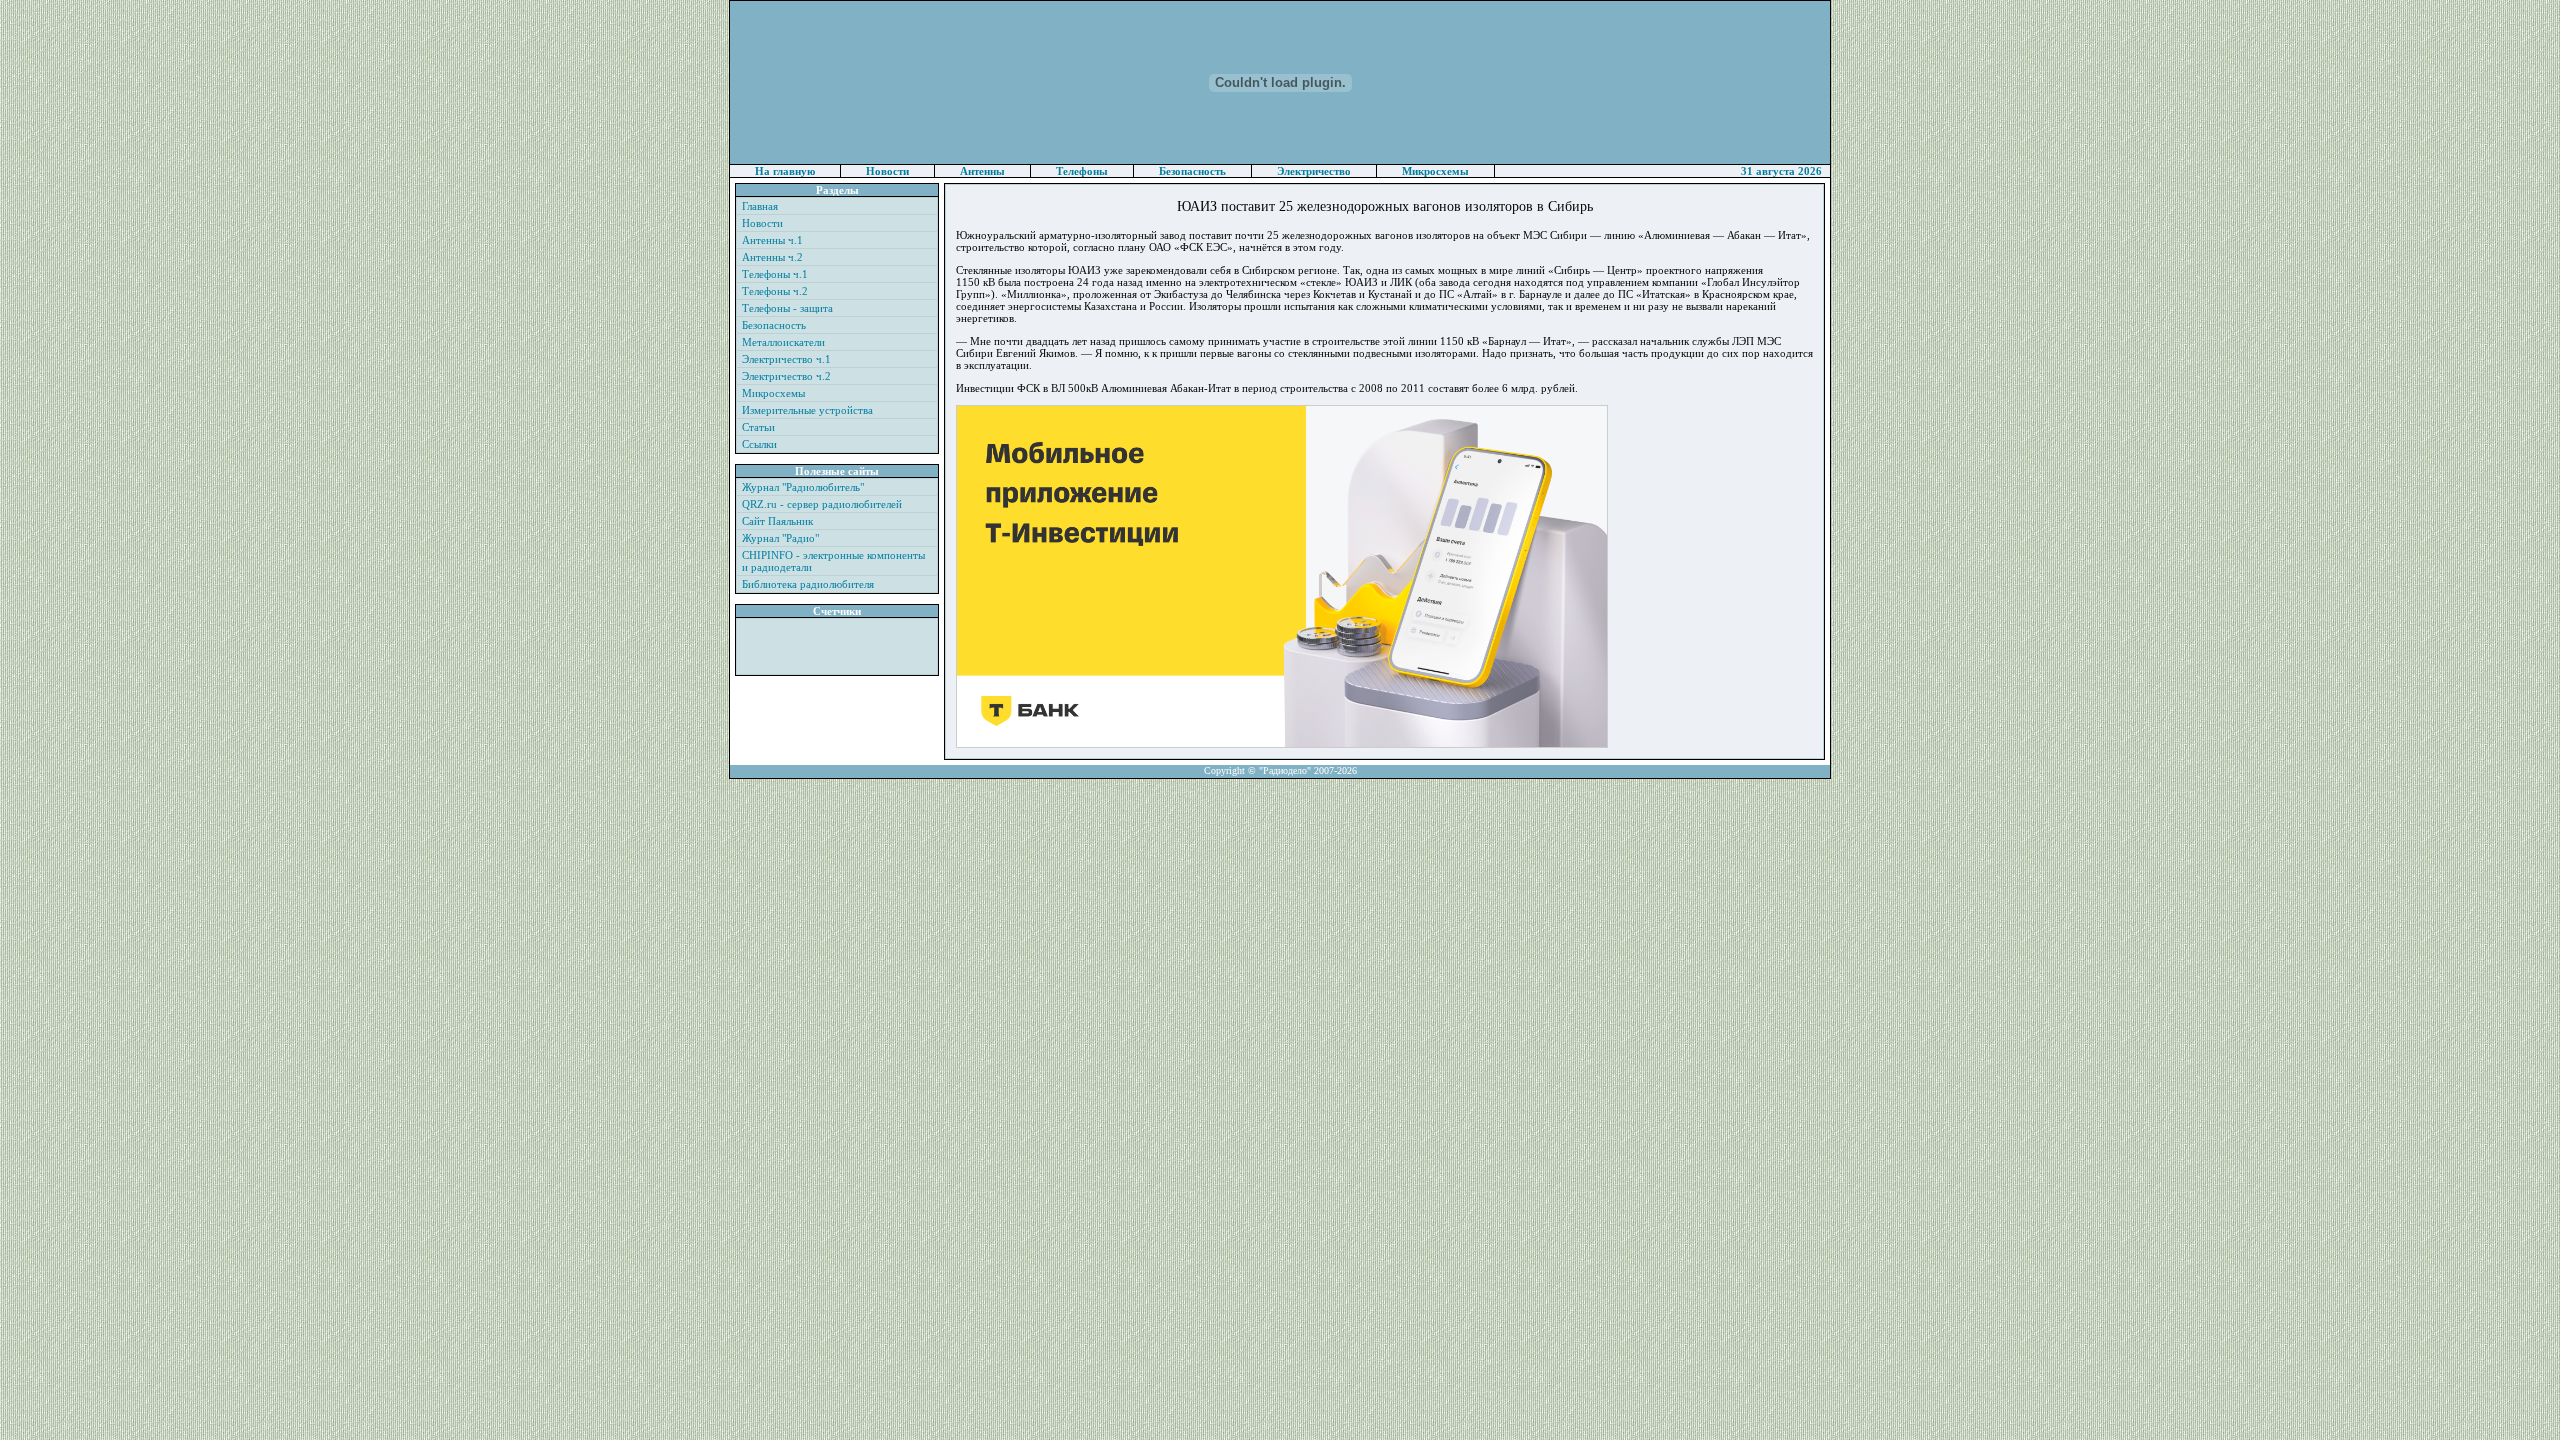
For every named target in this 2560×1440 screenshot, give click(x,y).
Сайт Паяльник (777, 521)
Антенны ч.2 (772, 257)
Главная (760, 206)
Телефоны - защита (787, 308)
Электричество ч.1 (786, 359)
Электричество (1314, 171)
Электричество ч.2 (786, 376)
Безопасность (1192, 171)
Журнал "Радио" (780, 538)
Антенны (982, 171)
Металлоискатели (783, 342)
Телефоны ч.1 (775, 274)
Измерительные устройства (807, 410)
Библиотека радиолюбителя (808, 584)
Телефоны (1082, 171)
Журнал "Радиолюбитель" (803, 487)
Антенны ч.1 (772, 240)
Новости (887, 171)
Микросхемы (1435, 171)
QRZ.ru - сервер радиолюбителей (822, 504)
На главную (785, 171)
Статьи (758, 427)
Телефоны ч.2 (775, 291)
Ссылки (759, 444)
